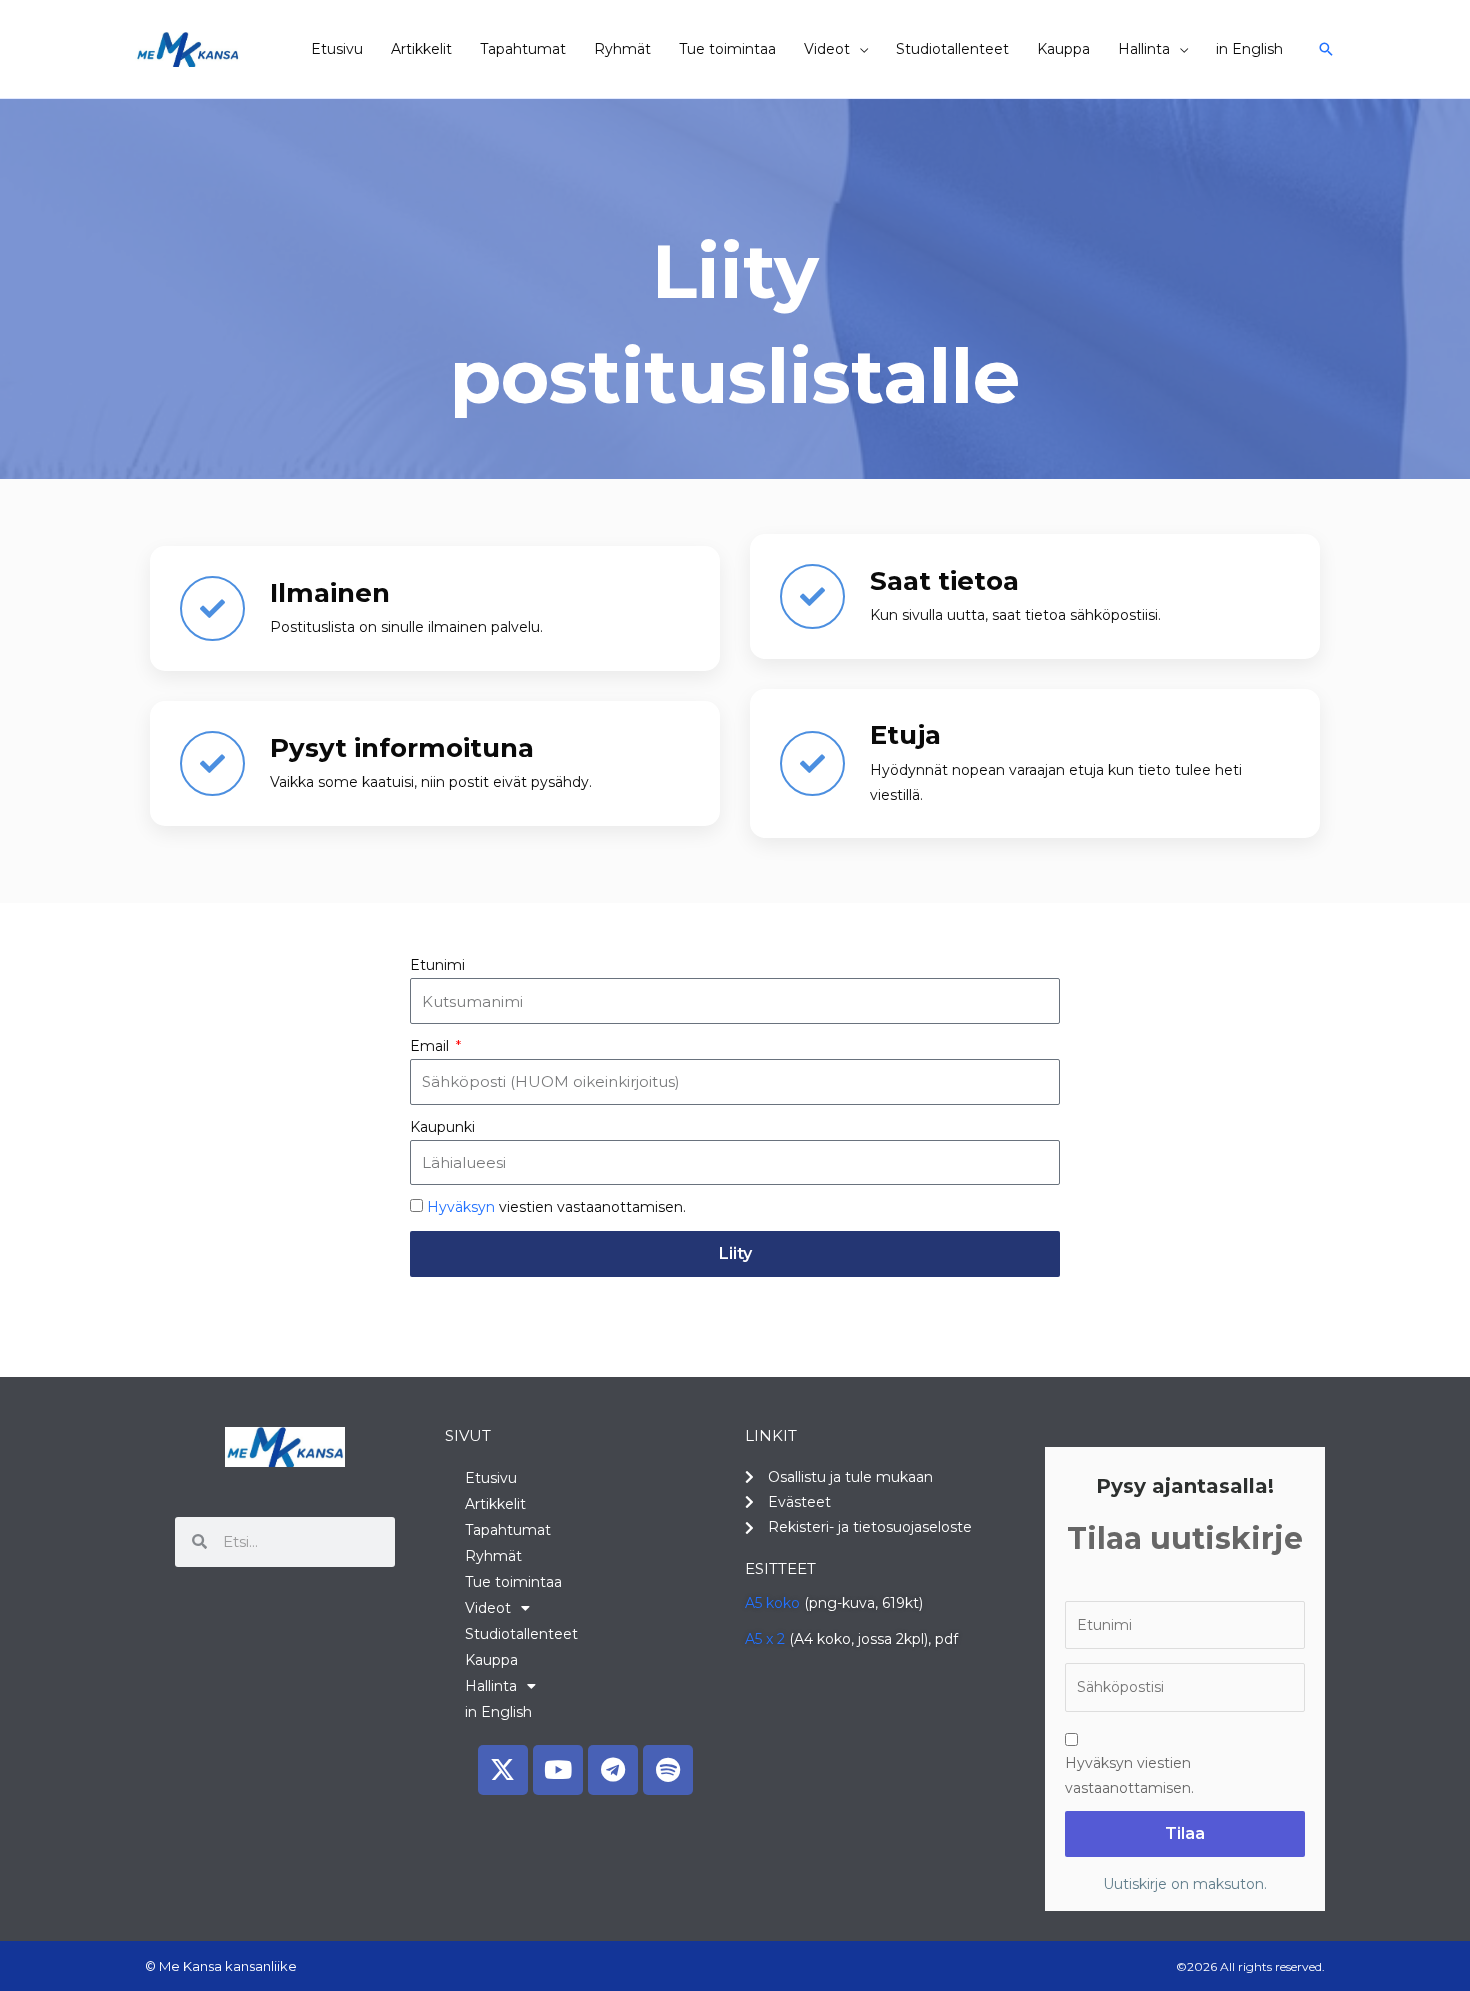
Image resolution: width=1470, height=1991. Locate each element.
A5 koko (772, 1603)
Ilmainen (330, 593)
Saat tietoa (944, 581)
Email (431, 1046)
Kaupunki (442, 1127)
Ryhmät (622, 49)
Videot (827, 49)
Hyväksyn (461, 1207)
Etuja (905, 735)
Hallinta (1144, 49)
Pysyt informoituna (402, 748)
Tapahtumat (523, 49)
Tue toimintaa (727, 49)
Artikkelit (421, 49)
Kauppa (1063, 49)
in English (1249, 49)
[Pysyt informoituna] (212, 763)
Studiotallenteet (952, 49)
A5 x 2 (765, 1639)
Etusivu (337, 49)
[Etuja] (812, 763)
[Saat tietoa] (812, 596)
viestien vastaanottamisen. (556, 1207)
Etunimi (437, 965)
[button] (1326, 49)
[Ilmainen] (212, 608)
